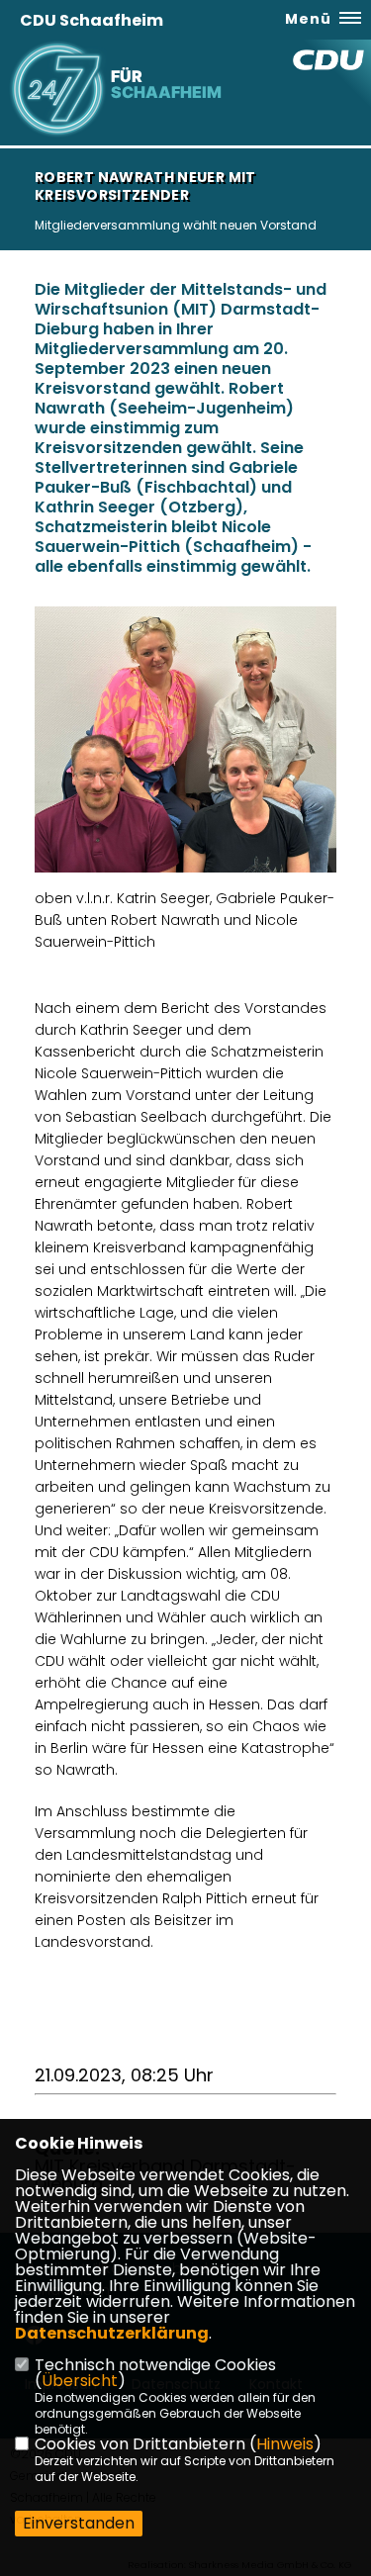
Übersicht (80, 2381)
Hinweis (285, 2444)
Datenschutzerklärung (112, 2333)
